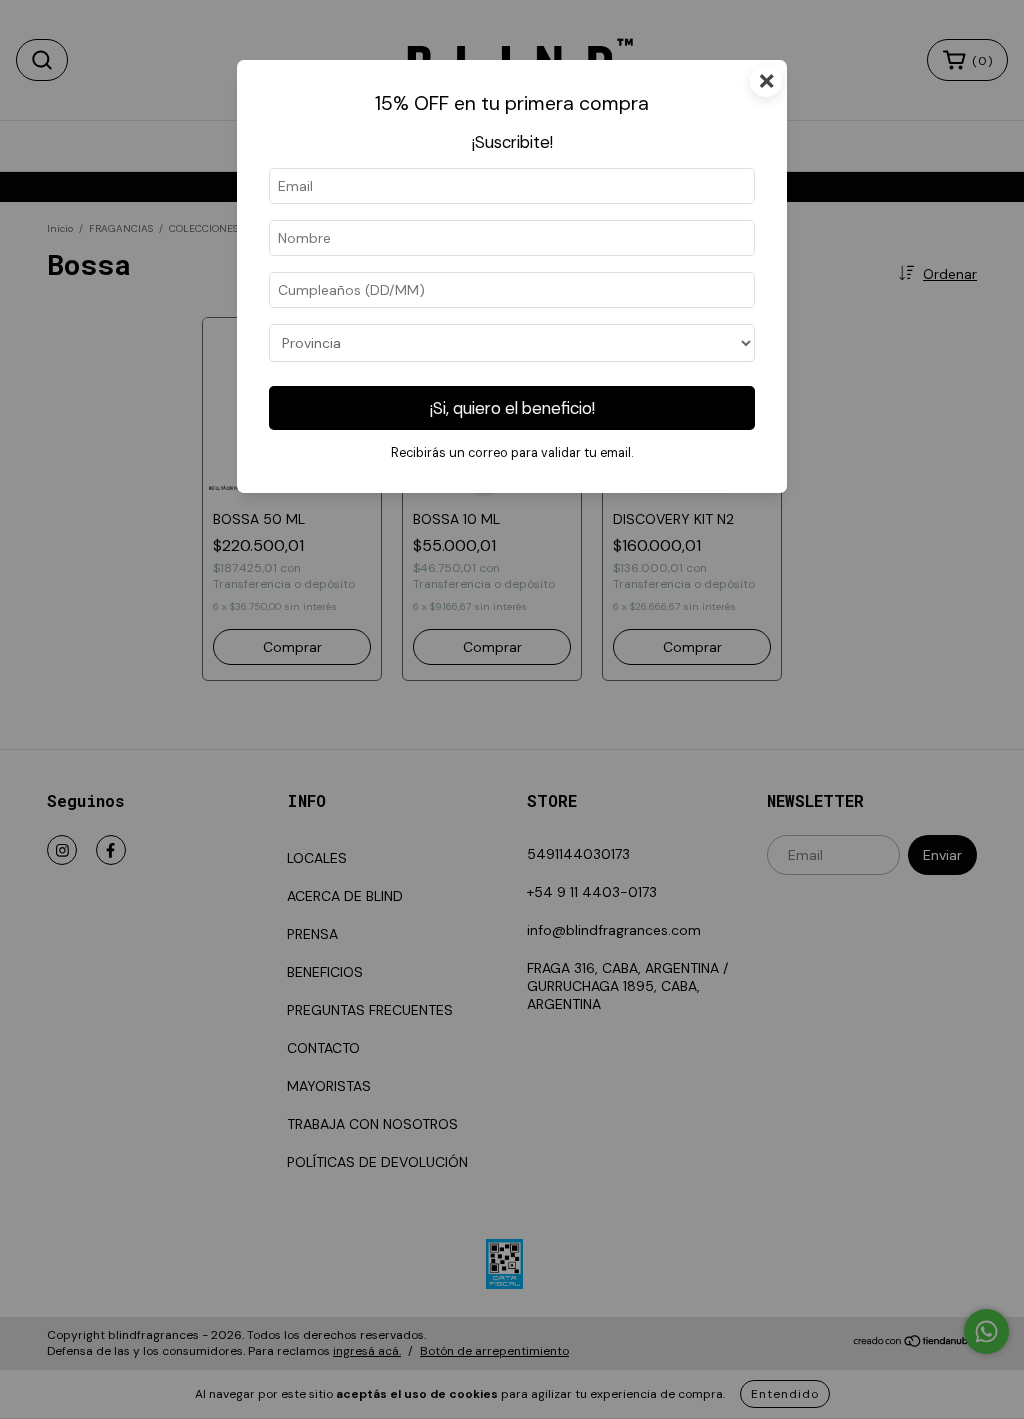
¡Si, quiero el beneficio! (512, 408)
